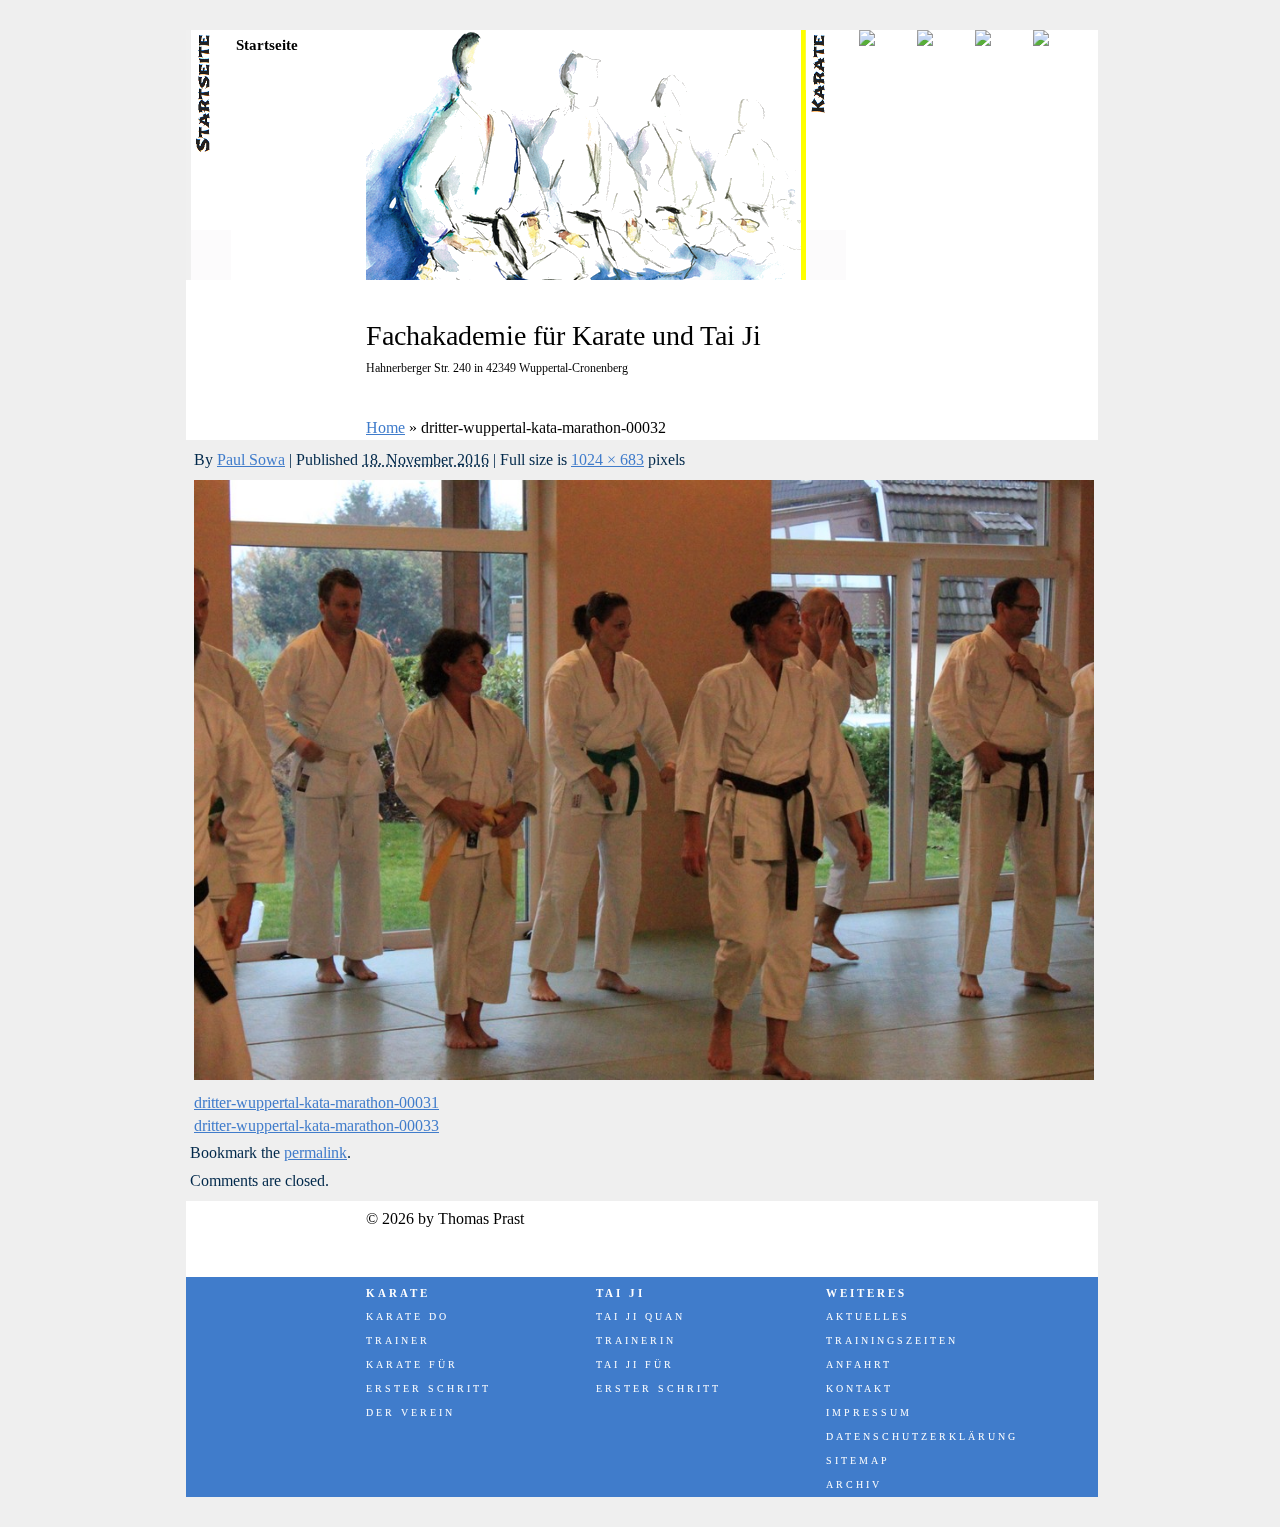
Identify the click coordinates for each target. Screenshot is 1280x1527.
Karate (398, 1293)
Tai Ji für (635, 1364)
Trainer (398, 1340)
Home (385, 427)
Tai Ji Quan (640, 1316)
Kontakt (859, 1388)
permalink (315, 1152)
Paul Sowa (251, 459)
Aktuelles (868, 1316)
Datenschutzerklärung (921, 1436)
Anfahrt (859, 1364)
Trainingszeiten (892, 1340)
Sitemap (858, 1460)
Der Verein (410, 1412)
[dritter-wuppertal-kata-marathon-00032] (644, 1074)
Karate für (412, 1364)
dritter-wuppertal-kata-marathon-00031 (316, 1102)
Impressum (869, 1412)
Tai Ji (620, 1293)
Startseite (267, 45)
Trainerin (636, 1340)
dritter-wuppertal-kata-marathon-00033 (316, 1125)
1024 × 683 (607, 459)
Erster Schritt (428, 1388)
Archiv (854, 1484)
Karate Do (407, 1316)
